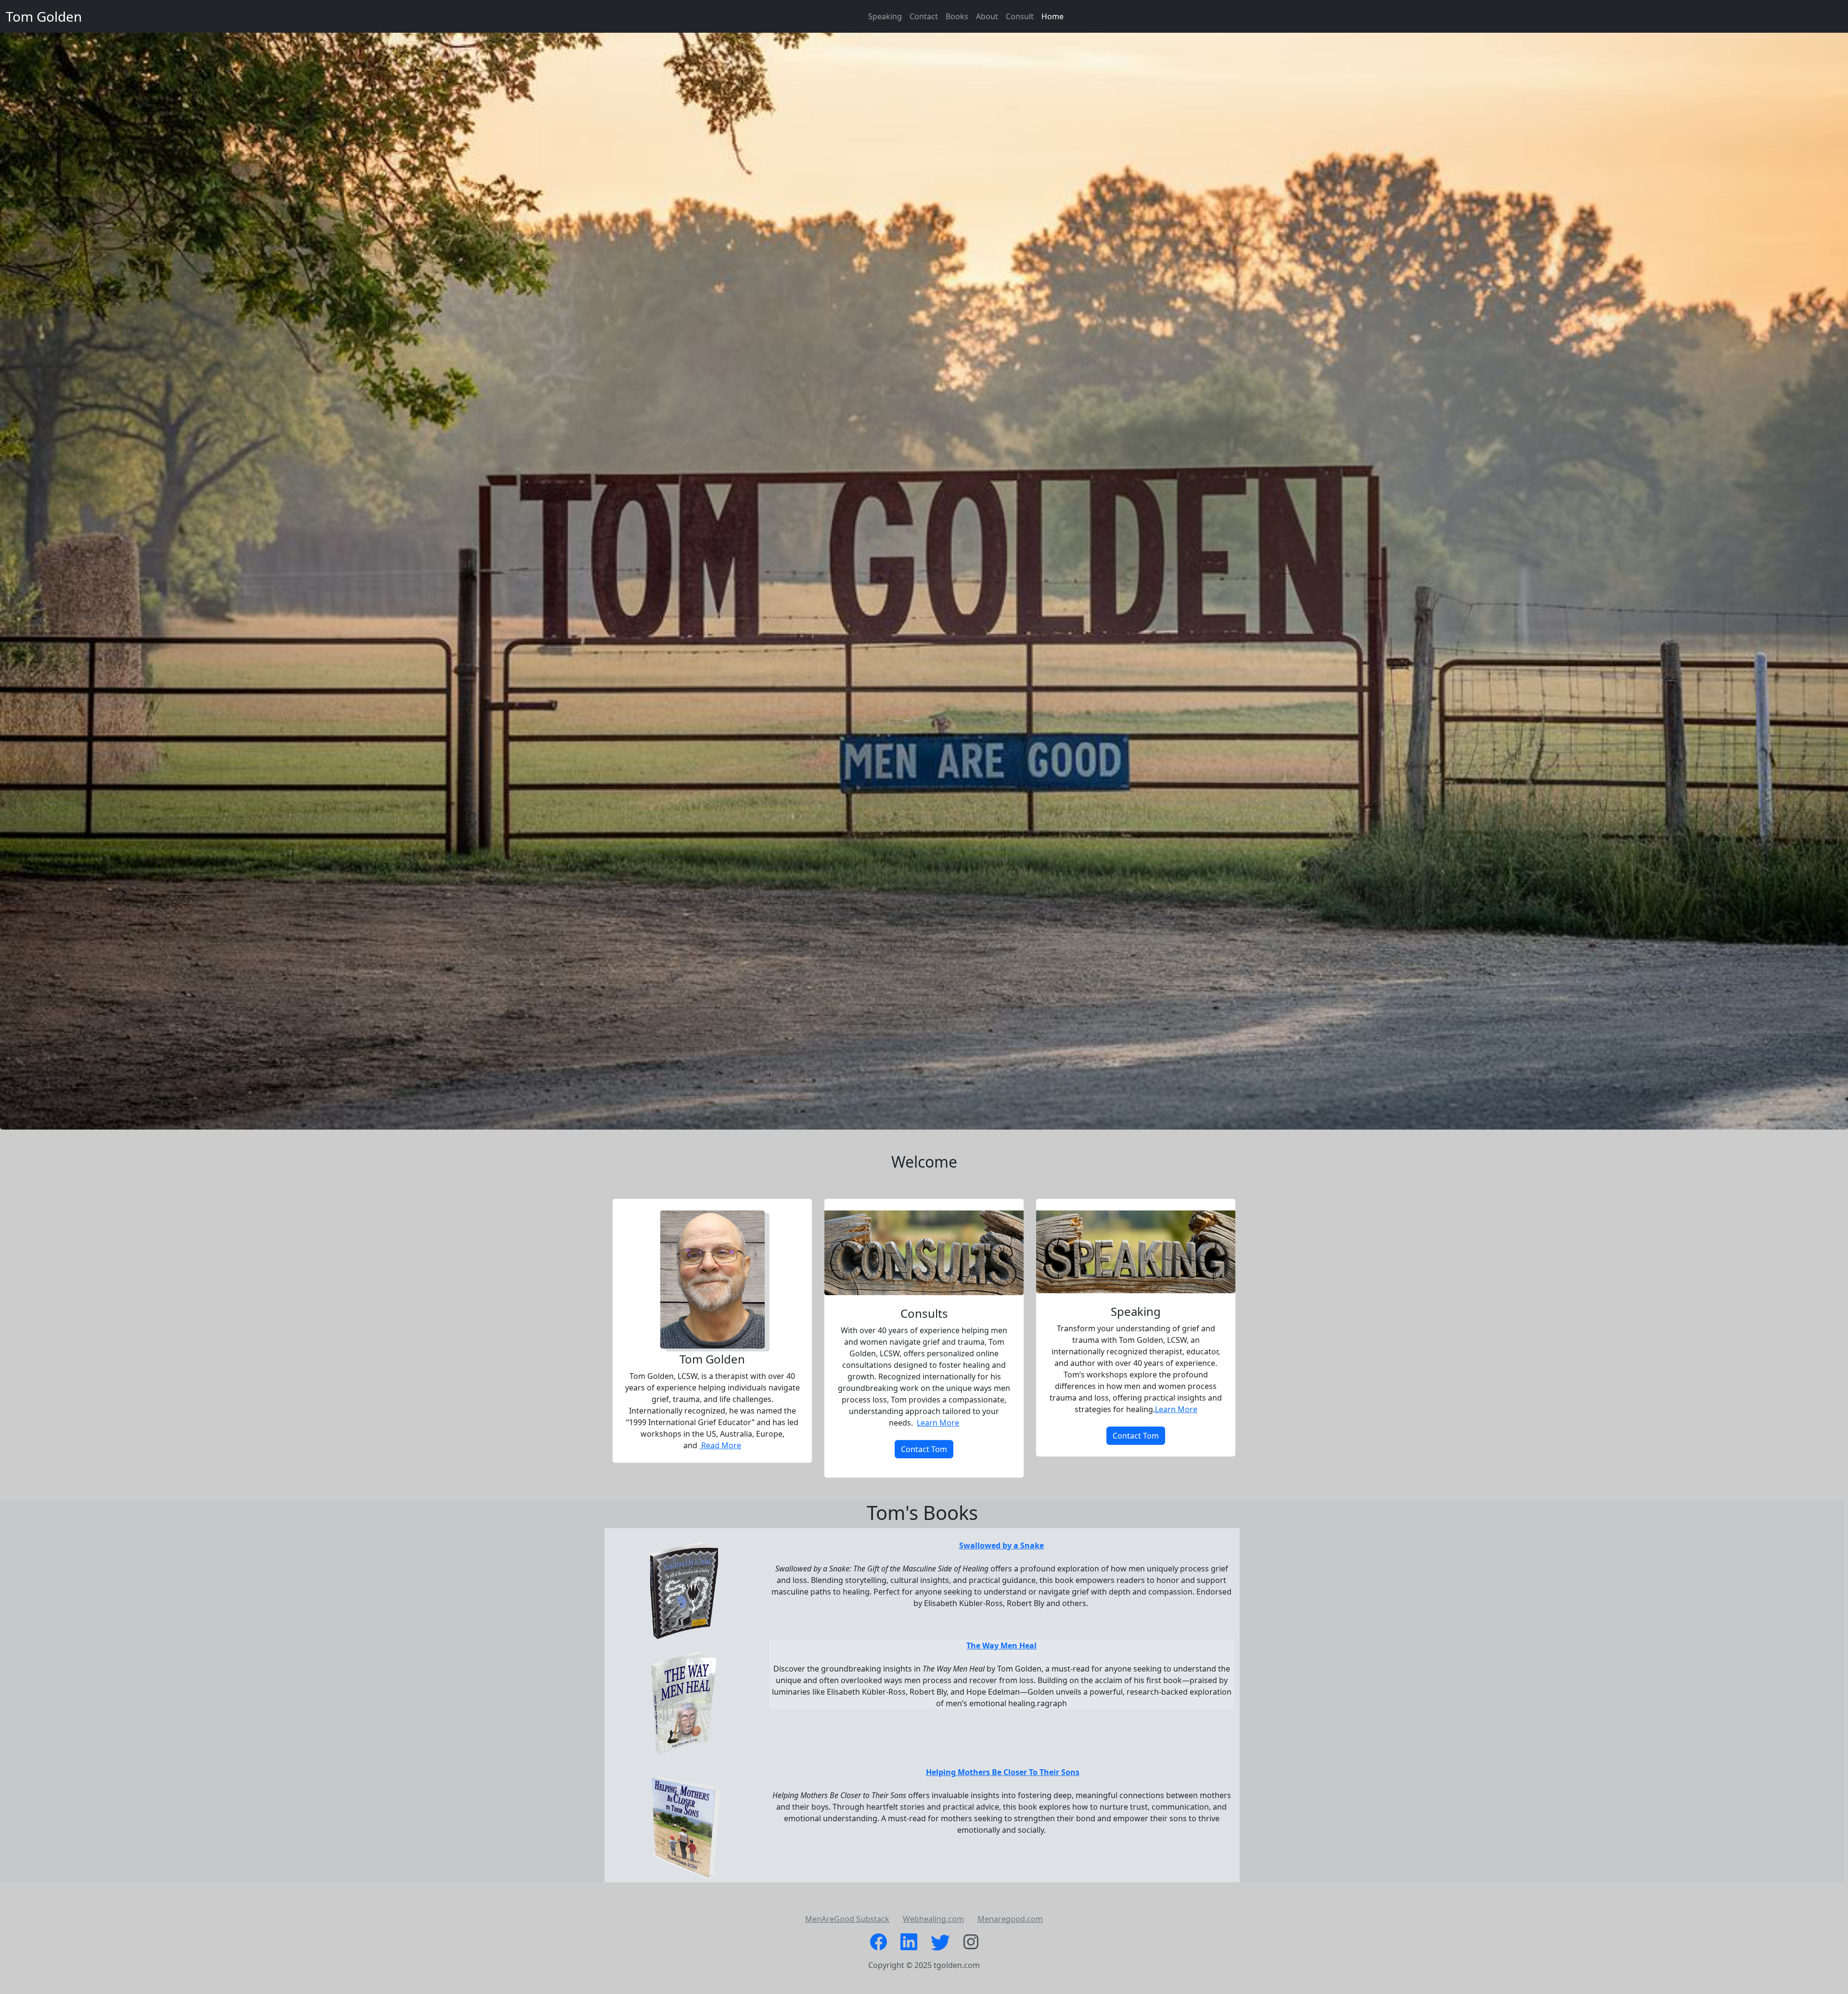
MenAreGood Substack (847, 1919)
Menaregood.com (1010, 1919)
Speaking (885, 16)
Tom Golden (44, 16)
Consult (1020, 16)
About (987, 16)
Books (957, 16)
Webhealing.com (933, 1919)
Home (1052, 16)
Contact (924, 16)
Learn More (938, 1423)
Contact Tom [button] (924, 1449)
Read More (720, 1445)
